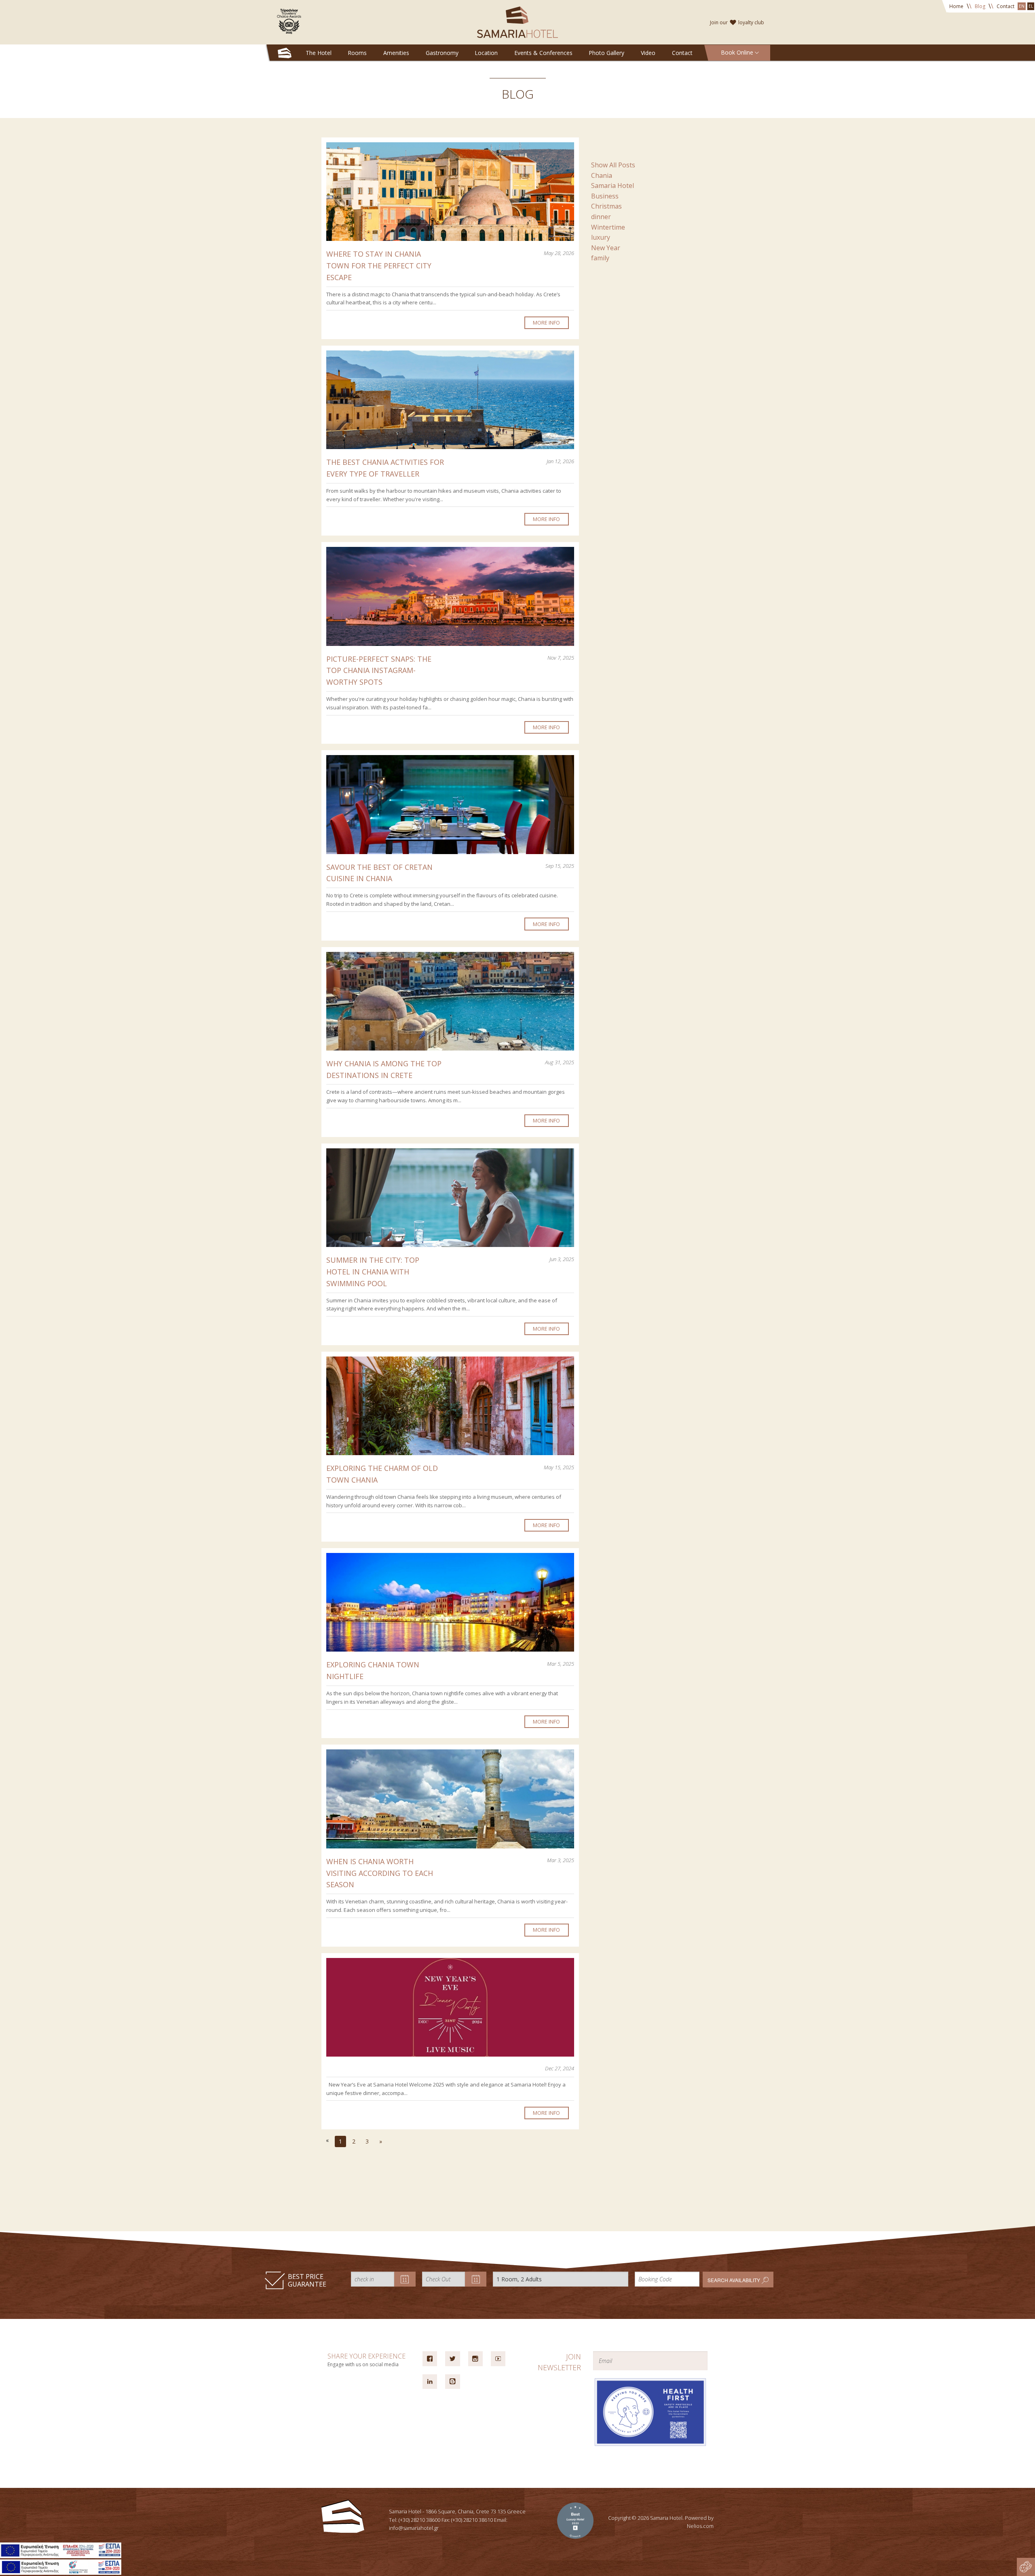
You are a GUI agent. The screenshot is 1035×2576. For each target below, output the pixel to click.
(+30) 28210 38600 (419, 2520)
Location (486, 53)
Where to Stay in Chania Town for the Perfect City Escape (379, 266)
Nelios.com (700, 2526)
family (600, 258)
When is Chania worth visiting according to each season (380, 1873)
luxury (601, 237)
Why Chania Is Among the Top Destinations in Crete (384, 1069)
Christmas (606, 206)
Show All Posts (613, 165)
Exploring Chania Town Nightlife (373, 1670)
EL (1031, 6)
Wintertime (608, 227)
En (1022, 6)
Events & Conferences (543, 53)
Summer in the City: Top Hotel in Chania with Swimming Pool (373, 1272)
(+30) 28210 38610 (472, 2520)
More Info (546, 323)
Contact (1005, 6)
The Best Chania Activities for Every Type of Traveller (385, 468)
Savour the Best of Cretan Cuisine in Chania (379, 873)
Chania (602, 175)
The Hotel (319, 53)
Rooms (357, 53)
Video (648, 53)
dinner (601, 217)
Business (605, 196)
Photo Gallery (606, 53)
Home (956, 6)
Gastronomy (442, 53)
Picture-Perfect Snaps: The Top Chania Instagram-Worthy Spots (379, 671)
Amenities (396, 53)
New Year (606, 248)
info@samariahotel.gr (414, 2528)
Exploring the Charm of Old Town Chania (382, 1474)
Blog (980, 6)
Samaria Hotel (613, 186)
